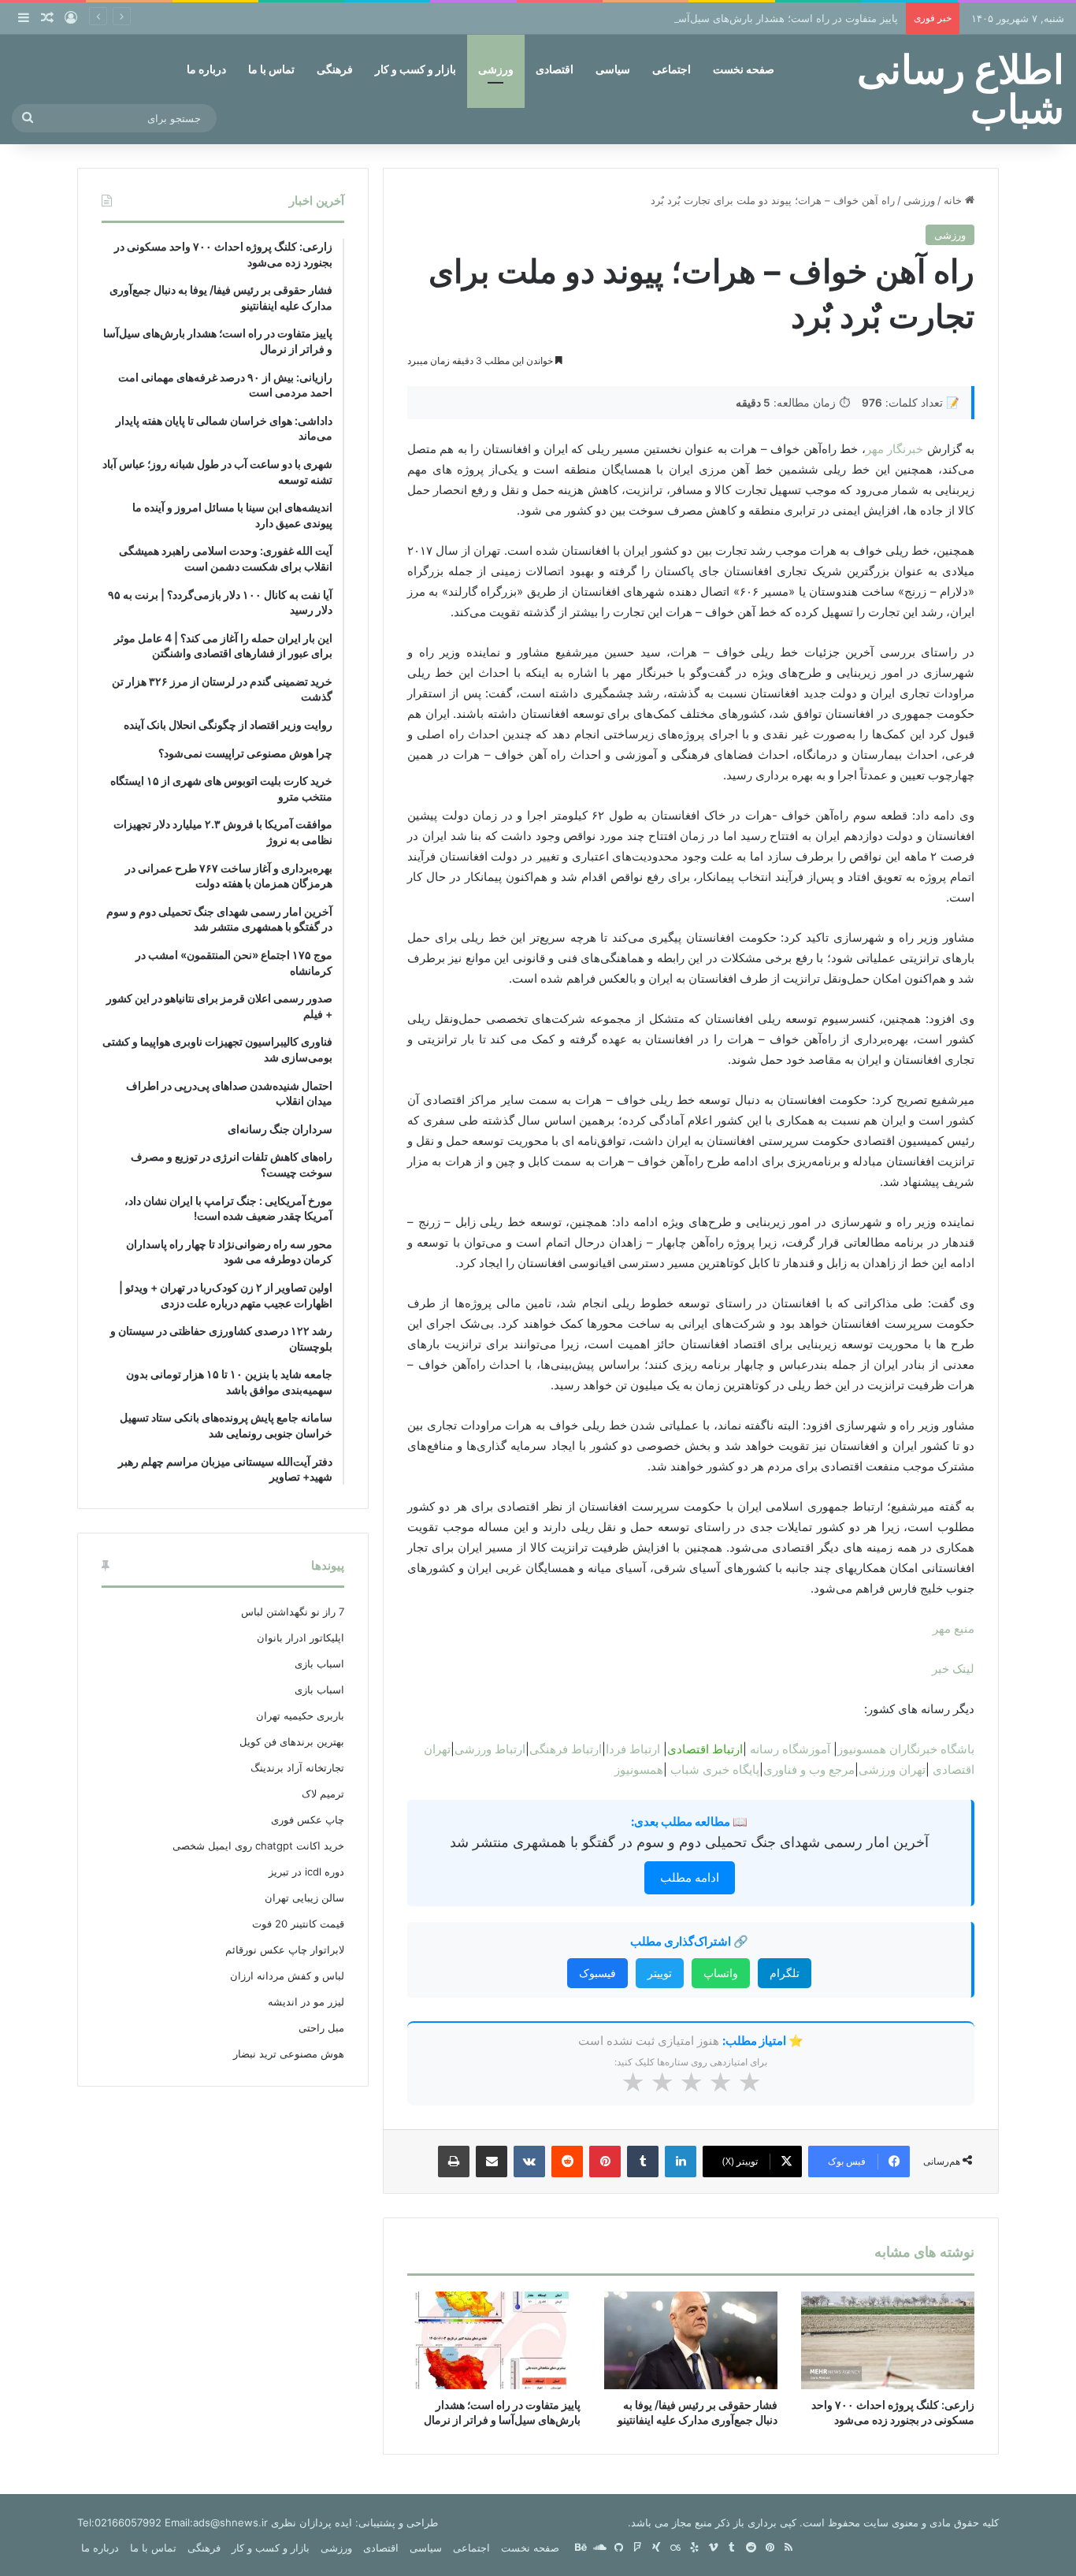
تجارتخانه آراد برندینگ (297, 1768)
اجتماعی (672, 69)
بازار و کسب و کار (416, 69)
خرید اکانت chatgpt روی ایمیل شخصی (258, 1846)
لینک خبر (953, 1669)
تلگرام (785, 1973)
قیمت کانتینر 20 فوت (298, 1924)
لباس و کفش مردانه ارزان (287, 1976)
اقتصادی (555, 69)
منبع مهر (954, 1628)
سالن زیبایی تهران (304, 1898)
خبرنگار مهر (894, 449)
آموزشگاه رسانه (790, 1749)
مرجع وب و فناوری (809, 1769)
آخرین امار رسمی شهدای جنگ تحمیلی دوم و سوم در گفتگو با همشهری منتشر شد (689, 1842)
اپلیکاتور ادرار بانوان (301, 1637)
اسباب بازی (319, 1663)
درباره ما (206, 69)
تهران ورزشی (892, 1769)
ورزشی (496, 69)
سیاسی (613, 69)
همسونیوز (639, 1769)
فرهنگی (335, 69)
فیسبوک (597, 1973)
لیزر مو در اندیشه (306, 2002)
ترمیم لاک (323, 1794)
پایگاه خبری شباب (715, 1769)
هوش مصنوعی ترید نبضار (289, 2054)
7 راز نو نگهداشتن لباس (293, 1611)
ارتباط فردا (633, 1749)
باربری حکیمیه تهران (300, 1715)
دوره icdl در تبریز (306, 1872)
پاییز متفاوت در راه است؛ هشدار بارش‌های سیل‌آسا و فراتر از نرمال (751, 18)
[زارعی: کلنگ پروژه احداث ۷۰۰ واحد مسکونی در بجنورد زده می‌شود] (888, 2340)
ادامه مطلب (690, 1877)
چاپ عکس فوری (308, 1820)
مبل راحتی (321, 2028)
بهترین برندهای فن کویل (292, 1741)
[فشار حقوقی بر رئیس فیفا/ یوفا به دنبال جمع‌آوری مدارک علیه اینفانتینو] (691, 2340)
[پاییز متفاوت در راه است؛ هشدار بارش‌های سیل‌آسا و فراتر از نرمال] (494, 2340)
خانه (954, 200)
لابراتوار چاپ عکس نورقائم (285, 1950)
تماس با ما (271, 69)
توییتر (660, 1973)
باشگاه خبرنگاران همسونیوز (906, 1749)
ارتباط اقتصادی (705, 1749)
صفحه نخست (744, 69)
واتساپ (721, 1973)
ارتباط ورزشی (490, 1749)
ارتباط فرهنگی (566, 1749)
